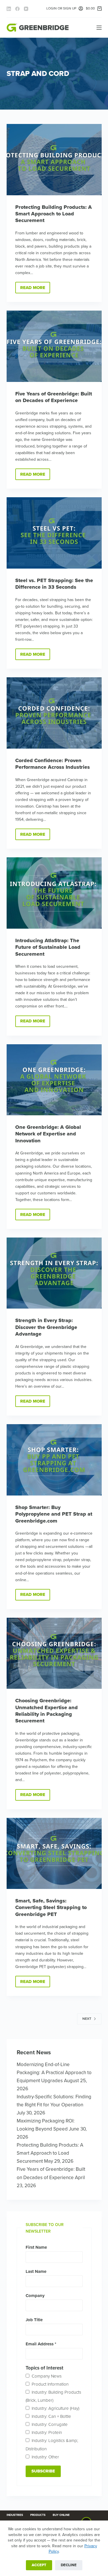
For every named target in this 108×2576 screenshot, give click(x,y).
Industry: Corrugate (50, 2424)
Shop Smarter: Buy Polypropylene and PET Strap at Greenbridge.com (54, 1514)
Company (35, 2296)
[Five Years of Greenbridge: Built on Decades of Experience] (54, 346)
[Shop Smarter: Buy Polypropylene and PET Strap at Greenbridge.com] (54, 1460)
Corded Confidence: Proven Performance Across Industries (53, 764)
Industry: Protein (47, 2432)
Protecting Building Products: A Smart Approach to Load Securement (54, 214)
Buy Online (61, 2515)
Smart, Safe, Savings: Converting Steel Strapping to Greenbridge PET (51, 1907)
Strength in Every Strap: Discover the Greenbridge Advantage (46, 1327)
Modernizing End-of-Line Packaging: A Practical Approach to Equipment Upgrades (54, 2073)
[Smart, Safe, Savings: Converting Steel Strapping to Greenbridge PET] (54, 1854)
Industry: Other (45, 2457)
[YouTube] (26, 9)
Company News (47, 2376)
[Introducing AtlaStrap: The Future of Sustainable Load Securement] (54, 893)
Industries (15, 2515)
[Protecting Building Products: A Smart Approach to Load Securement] (54, 160)
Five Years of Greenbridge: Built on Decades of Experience (54, 397)
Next (87, 2019)
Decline (69, 2565)
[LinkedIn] (9, 9)
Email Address (41, 2344)
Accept (39, 2565)
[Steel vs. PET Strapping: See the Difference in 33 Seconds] (54, 533)
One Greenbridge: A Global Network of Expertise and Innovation (48, 1134)
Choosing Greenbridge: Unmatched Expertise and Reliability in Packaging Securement (47, 1711)
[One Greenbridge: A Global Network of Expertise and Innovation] (54, 1080)
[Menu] (99, 28)
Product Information (50, 2384)
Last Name (36, 2271)
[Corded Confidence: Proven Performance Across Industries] (54, 713)
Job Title (34, 2320)
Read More (35, 289)
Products (38, 2515)
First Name (36, 2247)
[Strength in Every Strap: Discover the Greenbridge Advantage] (54, 1273)
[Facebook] (17, 9)
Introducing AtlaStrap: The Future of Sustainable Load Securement (48, 947)
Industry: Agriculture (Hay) (55, 2408)
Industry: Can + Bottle (51, 2416)
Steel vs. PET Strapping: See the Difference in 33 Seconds (54, 584)
